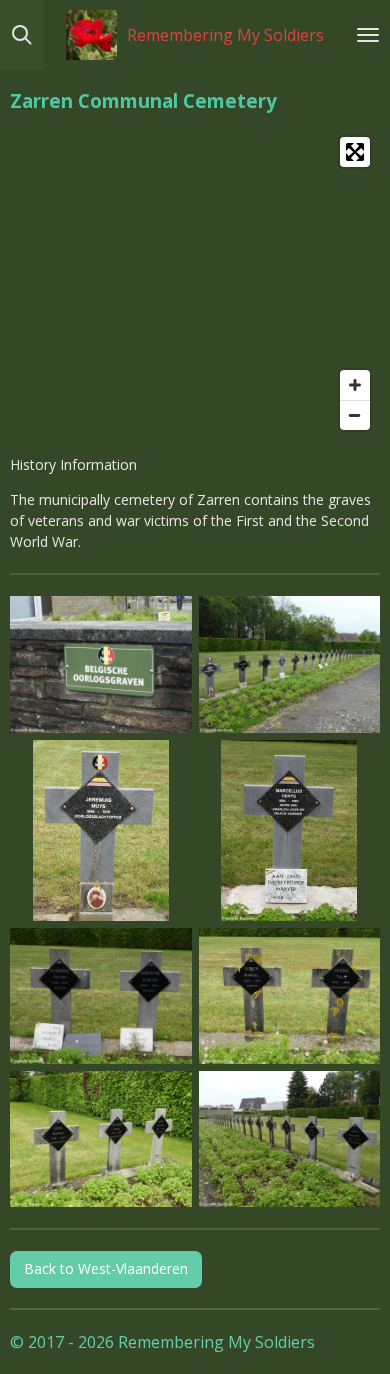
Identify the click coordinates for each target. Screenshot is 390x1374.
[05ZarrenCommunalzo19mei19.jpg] (101, 996)
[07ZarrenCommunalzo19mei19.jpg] (101, 1139)
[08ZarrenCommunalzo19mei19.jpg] (289, 1139)
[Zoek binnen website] (22, 35)
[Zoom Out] (355, 415)
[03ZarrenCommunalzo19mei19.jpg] (101, 830)
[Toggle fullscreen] (355, 152)
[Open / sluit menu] (368, 35)
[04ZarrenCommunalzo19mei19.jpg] (289, 830)
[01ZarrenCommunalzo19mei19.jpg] (101, 664)
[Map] (195, 283)
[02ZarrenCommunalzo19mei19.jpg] (289, 664)
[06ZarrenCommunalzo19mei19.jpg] (289, 996)
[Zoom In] (355, 385)
